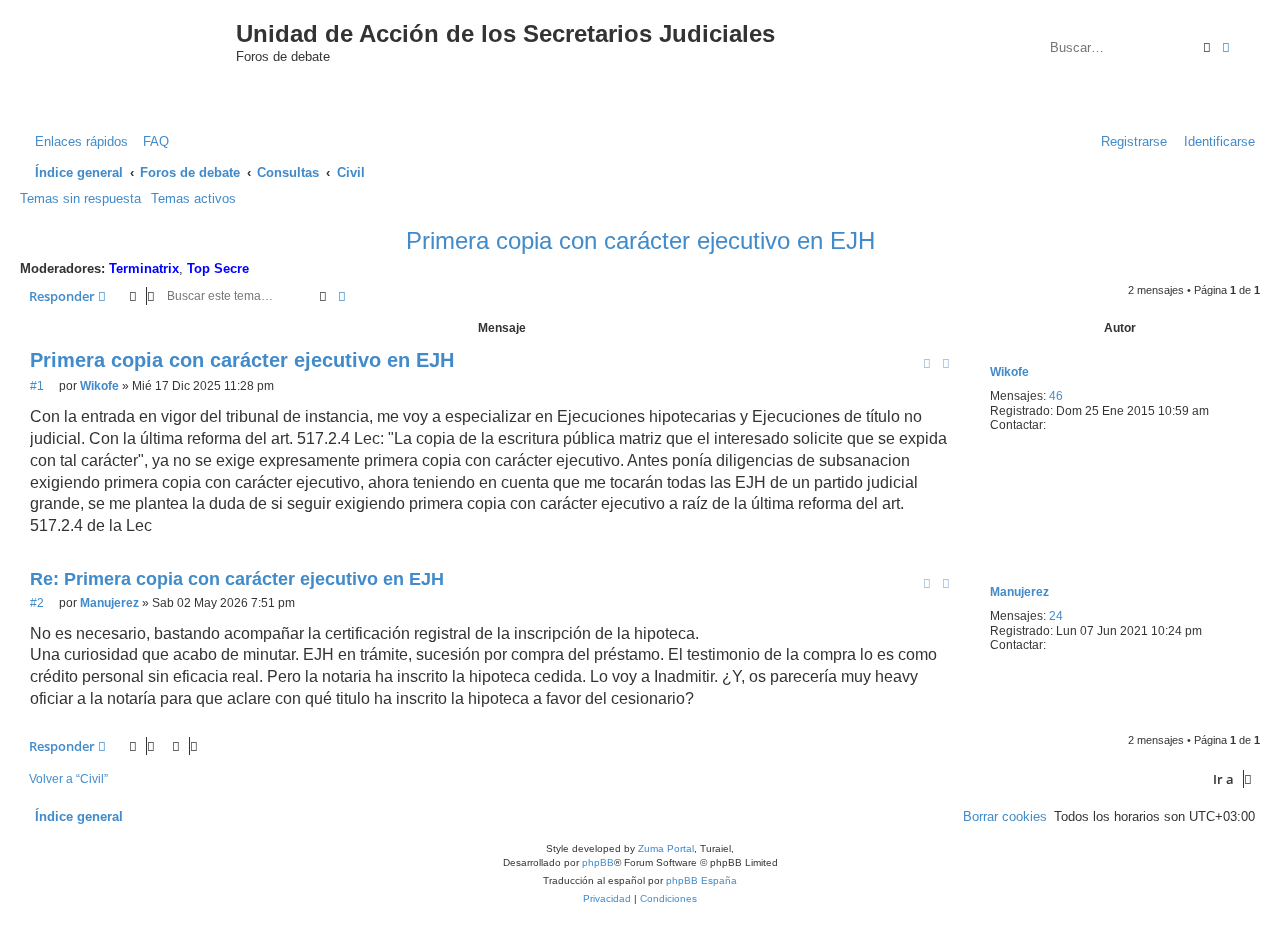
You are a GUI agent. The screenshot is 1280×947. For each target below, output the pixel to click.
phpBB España (701, 880)
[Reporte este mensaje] (927, 363)
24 (1056, 616)
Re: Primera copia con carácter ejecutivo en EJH (237, 579)
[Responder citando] (946, 363)
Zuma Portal (666, 848)
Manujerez (1019, 592)
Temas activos (193, 198)
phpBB (598, 862)
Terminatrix (144, 268)
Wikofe (1009, 372)
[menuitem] (151, 141)
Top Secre (218, 268)
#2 (37, 603)
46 (1056, 396)
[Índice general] (138, 53)
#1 (37, 386)
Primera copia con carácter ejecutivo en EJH (640, 240)
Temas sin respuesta (80, 198)
